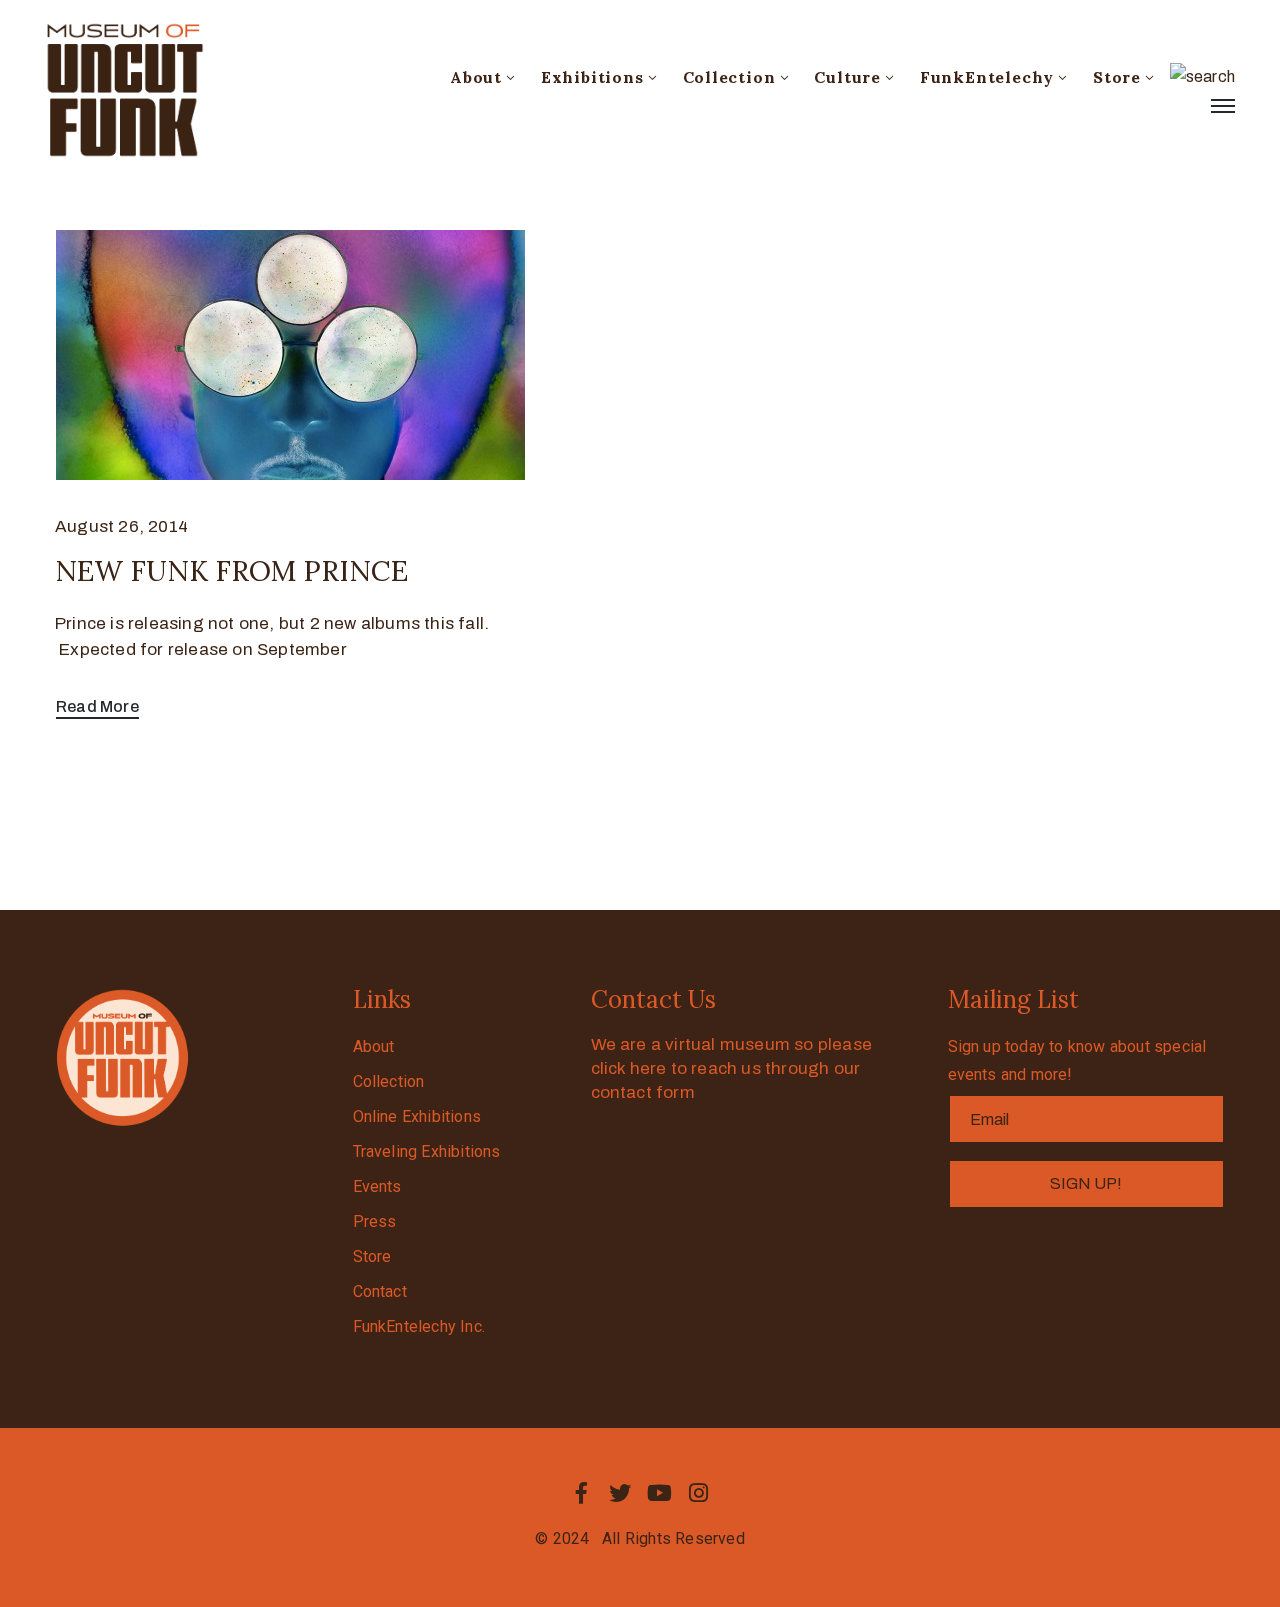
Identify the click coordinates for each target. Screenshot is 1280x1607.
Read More (97, 706)
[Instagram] (699, 1493)
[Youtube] (660, 1493)
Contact (380, 1291)
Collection (729, 77)
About (476, 77)
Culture (847, 77)
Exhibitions (592, 77)
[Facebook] (581, 1493)
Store (1117, 77)
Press (375, 1221)
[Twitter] (620, 1493)
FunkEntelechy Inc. (419, 1326)
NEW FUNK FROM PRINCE (231, 571)
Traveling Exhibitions (427, 1151)
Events (377, 1186)
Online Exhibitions (417, 1116)
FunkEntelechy (987, 77)
